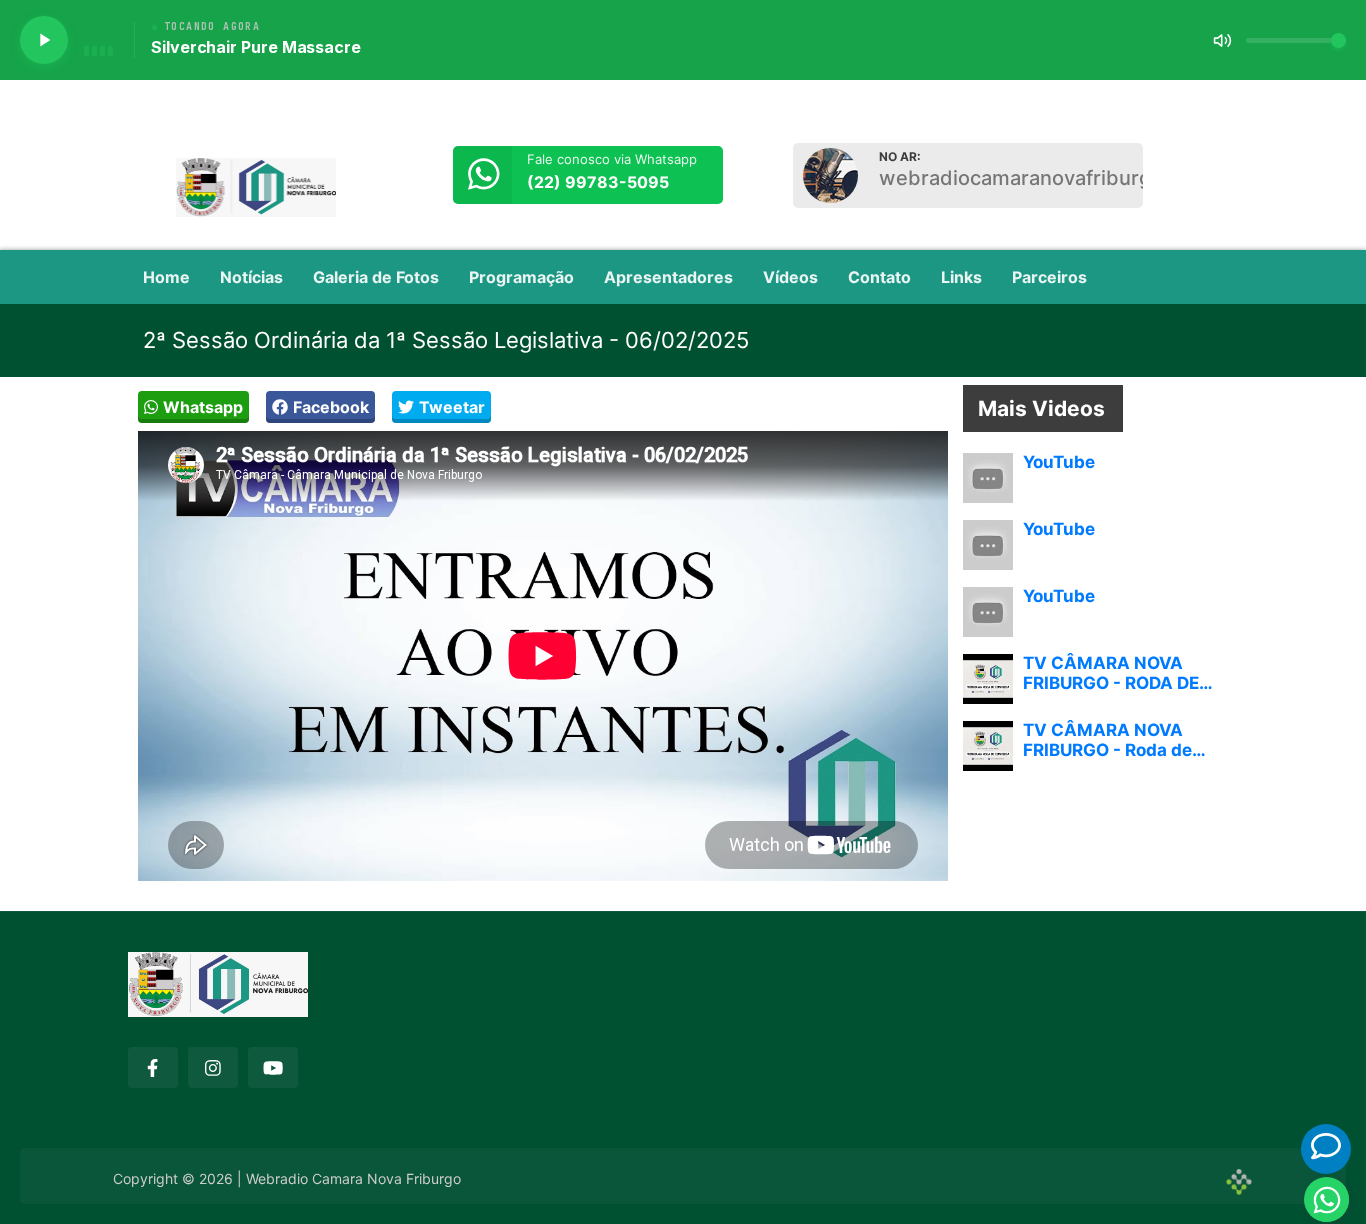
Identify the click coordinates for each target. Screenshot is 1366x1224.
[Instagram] (213, 1067)
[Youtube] (273, 1067)
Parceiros (1049, 277)
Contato (879, 277)
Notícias (251, 277)
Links (961, 277)
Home (166, 277)
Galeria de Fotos (376, 277)
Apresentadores (668, 277)
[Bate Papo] (1326, 1146)
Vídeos (790, 277)
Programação (521, 277)
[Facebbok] (153, 1067)
